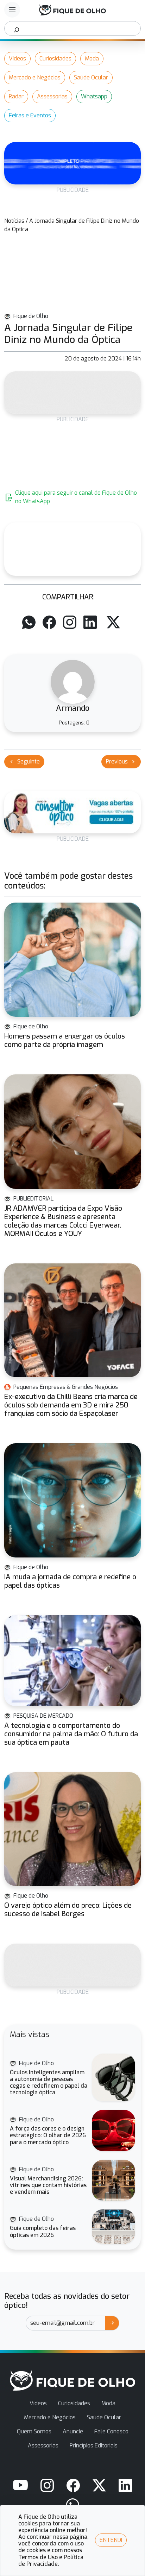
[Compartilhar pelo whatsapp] (29, 622)
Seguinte (24, 762)
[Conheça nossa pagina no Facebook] (73, 2485)
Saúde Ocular (91, 77)
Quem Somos (34, 2431)
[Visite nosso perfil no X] (99, 2485)
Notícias (14, 221)
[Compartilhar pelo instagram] (70, 622)
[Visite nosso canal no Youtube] (20, 2485)
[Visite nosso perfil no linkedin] (125, 2485)
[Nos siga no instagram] (47, 2485)
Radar (16, 96)
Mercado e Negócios (35, 77)
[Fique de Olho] (72, 10)
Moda (92, 58)
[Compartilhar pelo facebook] (49, 622)
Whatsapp (94, 96)
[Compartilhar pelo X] (113, 622)
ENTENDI (111, 2540)
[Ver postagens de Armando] (73, 682)
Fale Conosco (111, 2431)
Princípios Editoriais (94, 2445)
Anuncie (73, 2431)
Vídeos (17, 58)
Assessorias (52, 96)
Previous (121, 762)
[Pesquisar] (17, 28)
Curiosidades (55, 58)
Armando (73, 708)
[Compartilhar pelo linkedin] (90, 622)
